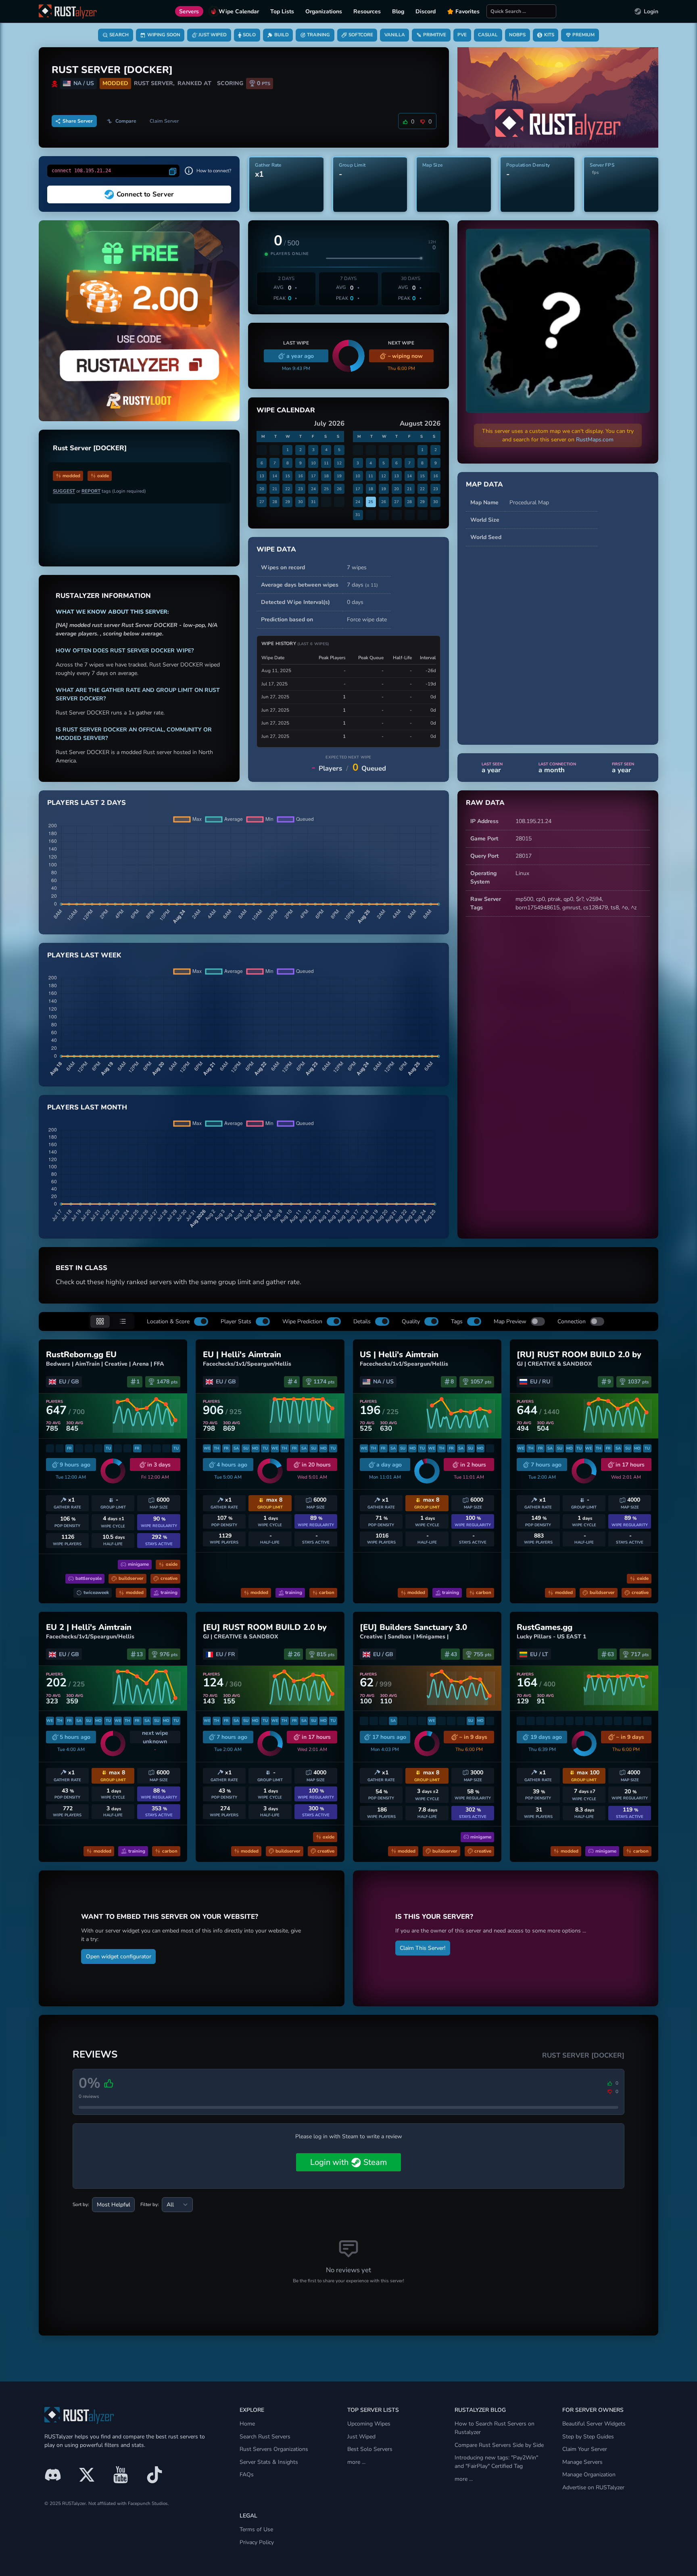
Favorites (467, 11)
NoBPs (517, 35)
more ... (356, 2462)
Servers (189, 11)
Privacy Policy (257, 2542)
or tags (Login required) (99, 491)
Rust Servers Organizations (274, 2449)
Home (247, 2424)
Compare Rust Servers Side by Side (499, 2445)
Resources (367, 11)
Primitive (435, 35)
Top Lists (282, 11)
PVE (462, 35)
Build (282, 35)
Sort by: (81, 2204)
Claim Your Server (585, 2449)
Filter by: (150, 2204)
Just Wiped (213, 35)
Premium (583, 35)
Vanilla (395, 35)
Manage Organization (589, 2475)
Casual (488, 35)
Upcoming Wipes (369, 2424)
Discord (426, 11)
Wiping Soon (164, 35)
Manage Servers (582, 2462)
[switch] (201, 1321)
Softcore (361, 35)
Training (318, 35)
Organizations (324, 11)
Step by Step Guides (588, 2437)
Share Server (78, 121)
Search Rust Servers (265, 2437)
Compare (126, 121)
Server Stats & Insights (269, 2462)
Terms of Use (256, 2529)
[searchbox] (521, 11)
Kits (549, 35)
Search (119, 35)
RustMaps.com (595, 440)
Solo (249, 35)
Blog (398, 11)
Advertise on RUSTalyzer (593, 2487)
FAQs (247, 2475)
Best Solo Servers (370, 2449)
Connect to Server (145, 194)
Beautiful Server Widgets (594, 2424)
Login (651, 11)
